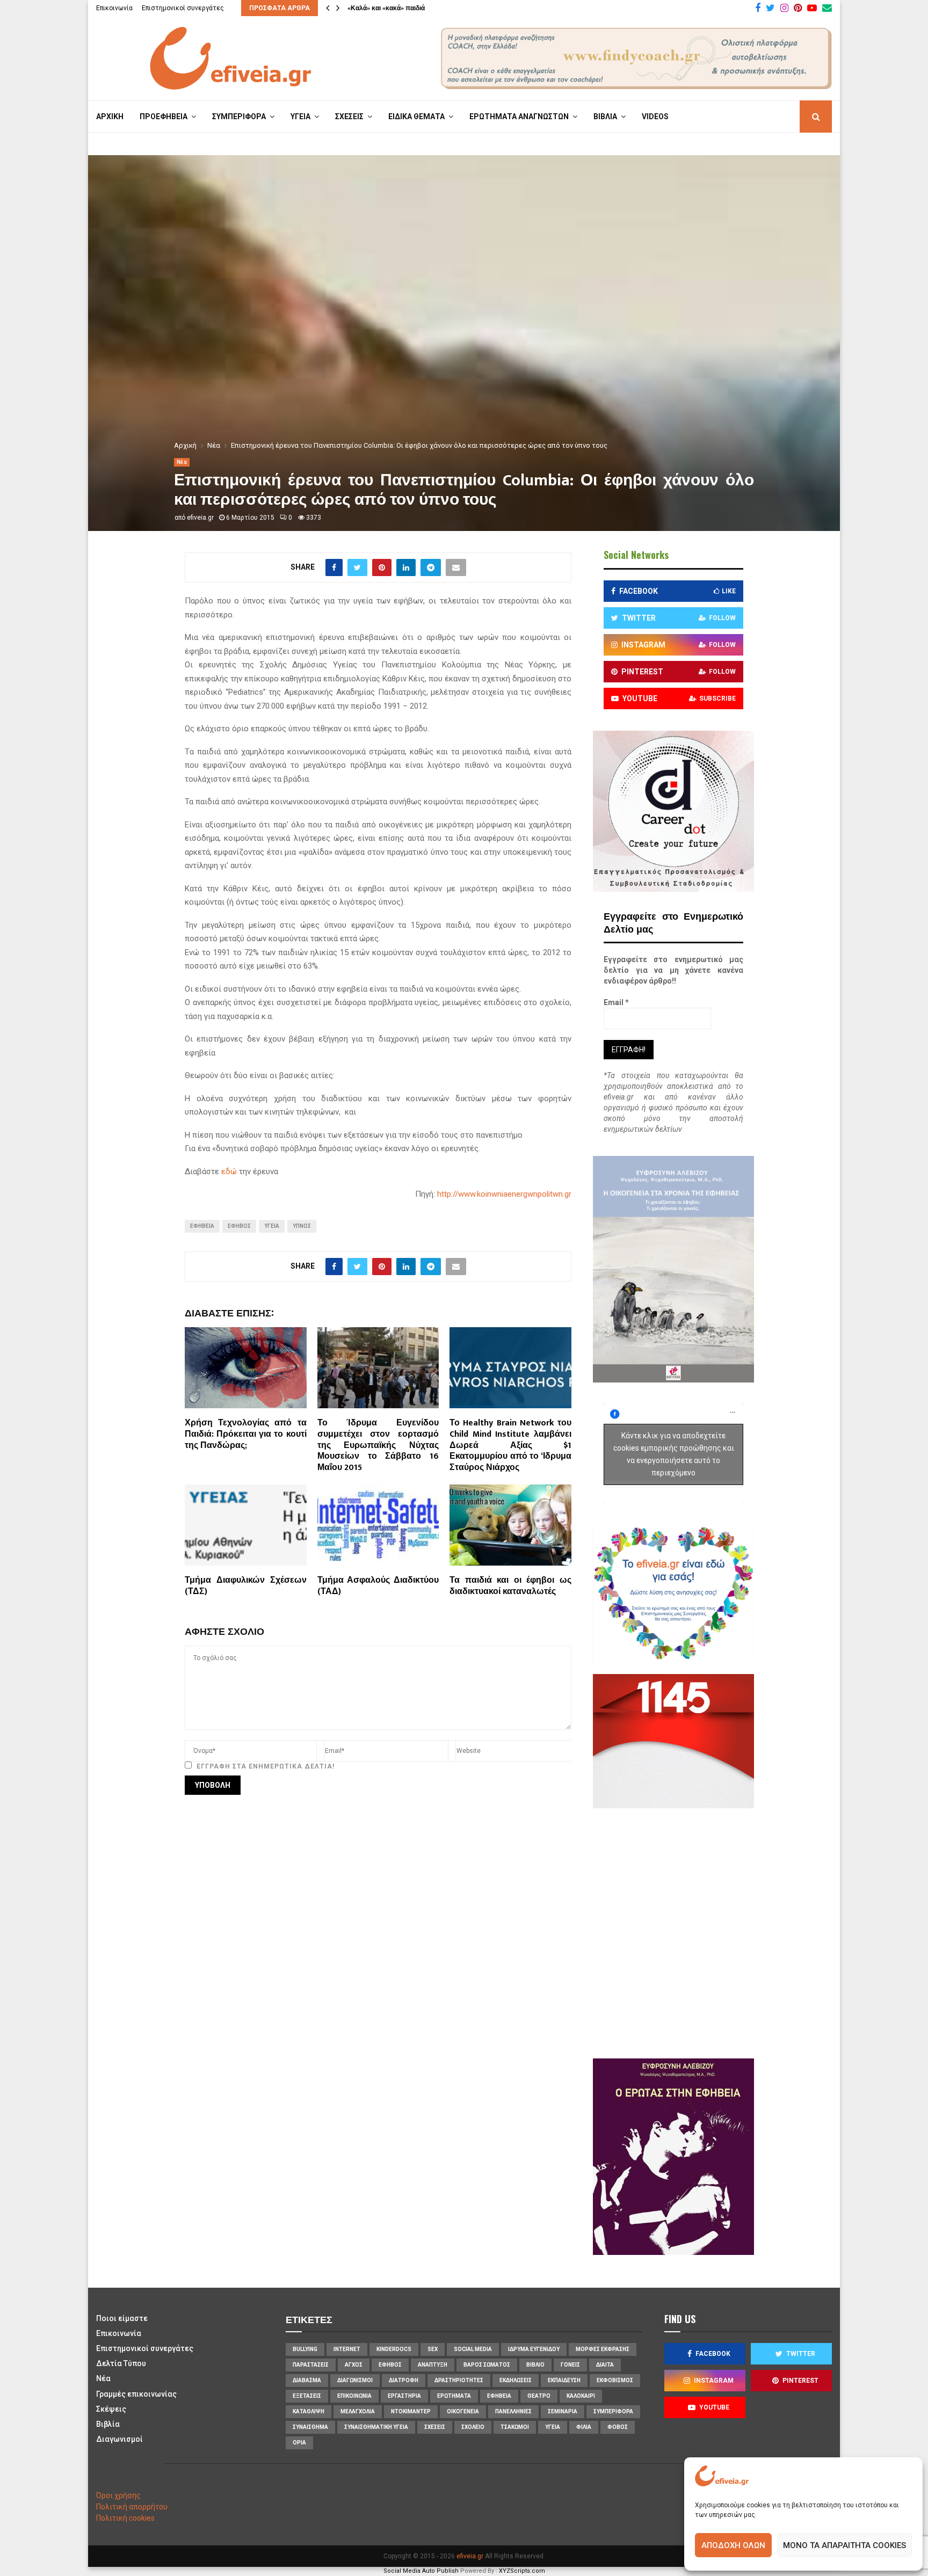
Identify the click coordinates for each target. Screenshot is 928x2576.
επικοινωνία (354, 2396)
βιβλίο (535, 2365)
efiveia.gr (200, 518)
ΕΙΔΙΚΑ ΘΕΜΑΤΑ (416, 117)
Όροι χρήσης (118, 2495)
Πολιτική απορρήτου (132, 2507)
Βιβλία (108, 2424)
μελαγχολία (358, 2411)
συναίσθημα (310, 2427)
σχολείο (473, 2427)
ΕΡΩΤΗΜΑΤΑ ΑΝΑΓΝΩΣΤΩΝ (519, 117)
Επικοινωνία (114, 8)
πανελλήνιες (513, 2411)
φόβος (618, 2427)
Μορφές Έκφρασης (603, 2349)
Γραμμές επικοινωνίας (136, 2394)
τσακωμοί (515, 2427)
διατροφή (404, 2380)
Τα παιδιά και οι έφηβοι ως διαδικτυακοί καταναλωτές (510, 1586)
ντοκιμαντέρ (411, 2411)
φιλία (584, 2427)
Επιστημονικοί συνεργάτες (183, 8)
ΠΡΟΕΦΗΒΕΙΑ (164, 117)
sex (433, 2349)
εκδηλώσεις (516, 2380)
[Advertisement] (706, 1932)
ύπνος (302, 1226)
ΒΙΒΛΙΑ (605, 117)
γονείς (570, 2365)
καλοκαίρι (581, 2396)
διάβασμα (307, 2380)
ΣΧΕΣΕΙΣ (349, 117)
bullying (305, 2349)
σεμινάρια (563, 2411)
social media (473, 2349)
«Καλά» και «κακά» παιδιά (386, 8)
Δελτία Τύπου (121, 2363)
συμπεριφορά (613, 2411)
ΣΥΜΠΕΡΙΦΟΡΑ (239, 117)
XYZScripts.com (522, 2571)
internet (347, 2349)
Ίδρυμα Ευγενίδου (534, 2349)
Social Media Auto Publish (421, 2571)
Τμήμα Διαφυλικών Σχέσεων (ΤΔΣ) (246, 1586)
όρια (299, 2443)
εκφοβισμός (615, 2380)
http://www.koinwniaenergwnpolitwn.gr (504, 1194)
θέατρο (539, 2396)
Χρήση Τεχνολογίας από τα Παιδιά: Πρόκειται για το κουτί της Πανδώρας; (246, 1434)
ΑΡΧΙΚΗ (110, 117)
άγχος (354, 2365)
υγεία (272, 1226)
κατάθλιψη (309, 2411)
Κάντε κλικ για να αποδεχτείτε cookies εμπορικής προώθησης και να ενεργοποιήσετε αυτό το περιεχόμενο (674, 1454)
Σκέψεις (111, 2409)
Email (616, 1002)
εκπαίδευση (564, 2380)
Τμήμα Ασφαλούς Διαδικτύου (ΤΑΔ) (378, 1586)
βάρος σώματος (487, 2365)
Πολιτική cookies (125, 2518)
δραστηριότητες (459, 2380)
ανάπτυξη (433, 2365)
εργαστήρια (404, 2396)
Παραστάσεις (311, 2365)
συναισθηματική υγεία (376, 2427)
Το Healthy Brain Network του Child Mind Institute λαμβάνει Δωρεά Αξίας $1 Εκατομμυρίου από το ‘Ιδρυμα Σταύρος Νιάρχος (510, 1445)
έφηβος (239, 1226)
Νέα (182, 462)
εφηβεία (202, 1226)
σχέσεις (435, 2427)
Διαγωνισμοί (119, 2439)
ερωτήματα (454, 2396)
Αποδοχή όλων (733, 2545)
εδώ (229, 1171)
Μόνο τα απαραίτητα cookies (844, 2545)
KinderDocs (394, 2349)
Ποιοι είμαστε (122, 2318)
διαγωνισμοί (355, 2380)
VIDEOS (655, 117)
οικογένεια (463, 2411)
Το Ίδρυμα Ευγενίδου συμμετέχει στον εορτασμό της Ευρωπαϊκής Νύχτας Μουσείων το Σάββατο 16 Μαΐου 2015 (378, 1445)
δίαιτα (605, 2365)
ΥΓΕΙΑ (300, 117)
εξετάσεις (307, 2396)
